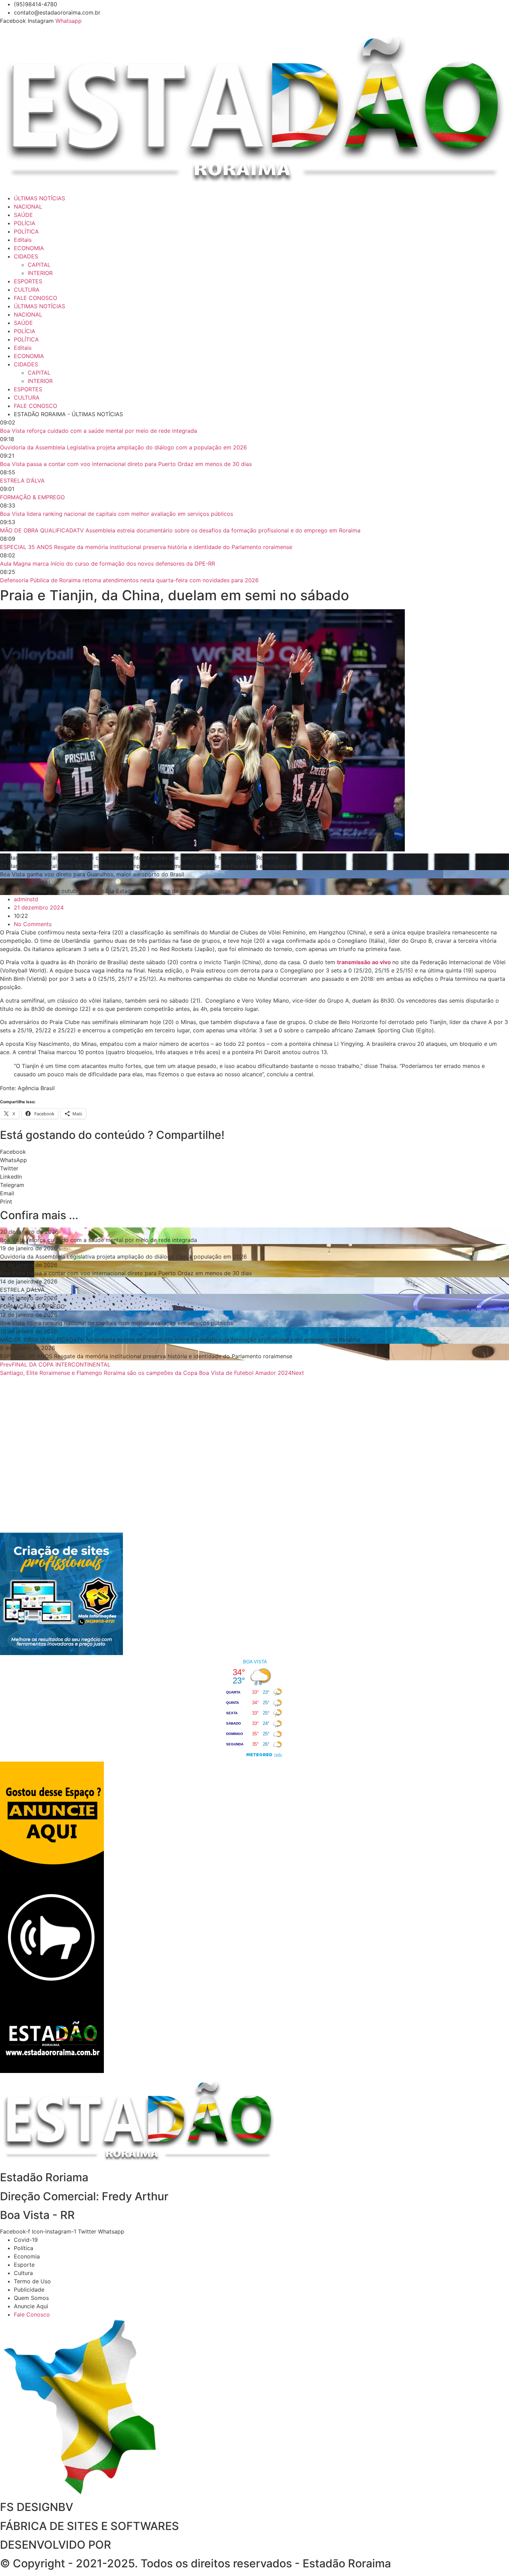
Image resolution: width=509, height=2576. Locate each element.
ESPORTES (28, 281)
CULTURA (27, 290)
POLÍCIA (25, 223)
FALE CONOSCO (35, 298)
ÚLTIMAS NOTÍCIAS (39, 198)
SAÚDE (23, 215)
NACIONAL (28, 207)
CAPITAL (39, 265)
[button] (254, 1152)
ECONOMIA (29, 248)
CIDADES (26, 256)
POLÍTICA (26, 231)
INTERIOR (40, 273)
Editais (23, 240)
